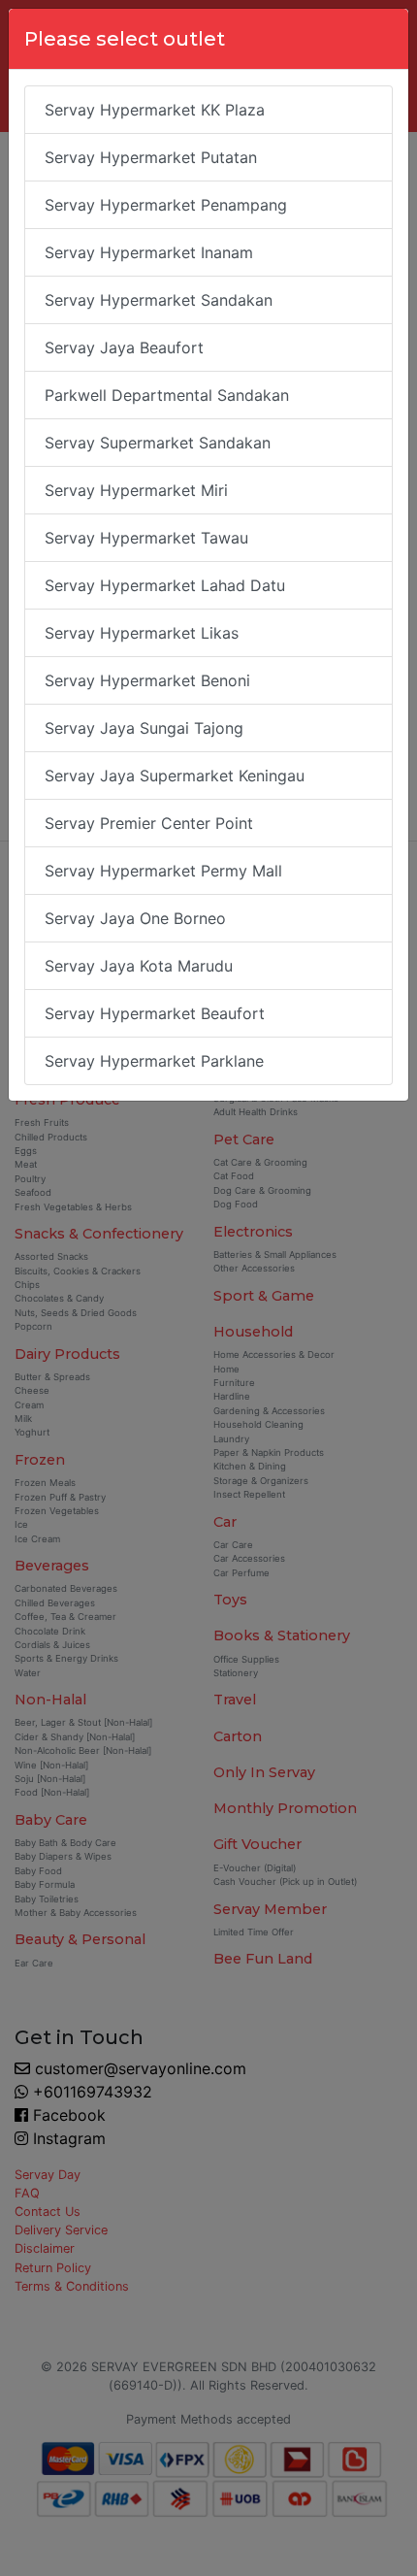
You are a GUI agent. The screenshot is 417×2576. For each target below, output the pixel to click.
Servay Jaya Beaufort (124, 347)
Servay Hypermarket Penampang (166, 205)
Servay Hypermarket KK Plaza (155, 110)
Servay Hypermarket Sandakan (159, 300)
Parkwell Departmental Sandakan (167, 395)
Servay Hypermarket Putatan (151, 157)
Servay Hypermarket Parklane (154, 1061)
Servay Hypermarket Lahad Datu (165, 585)
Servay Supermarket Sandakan (158, 443)
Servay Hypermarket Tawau (146, 538)
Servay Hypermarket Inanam (149, 252)
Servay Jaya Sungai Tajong (144, 728)
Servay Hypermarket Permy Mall (163, 871)
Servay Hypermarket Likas (142, 633)
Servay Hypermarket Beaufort (155, 1013)
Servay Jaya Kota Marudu (139, 966)
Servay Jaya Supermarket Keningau (175, 776)
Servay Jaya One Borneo (135, 918)
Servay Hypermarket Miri (136, 490)
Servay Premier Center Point (149, 823)
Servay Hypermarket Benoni (147, 680)
